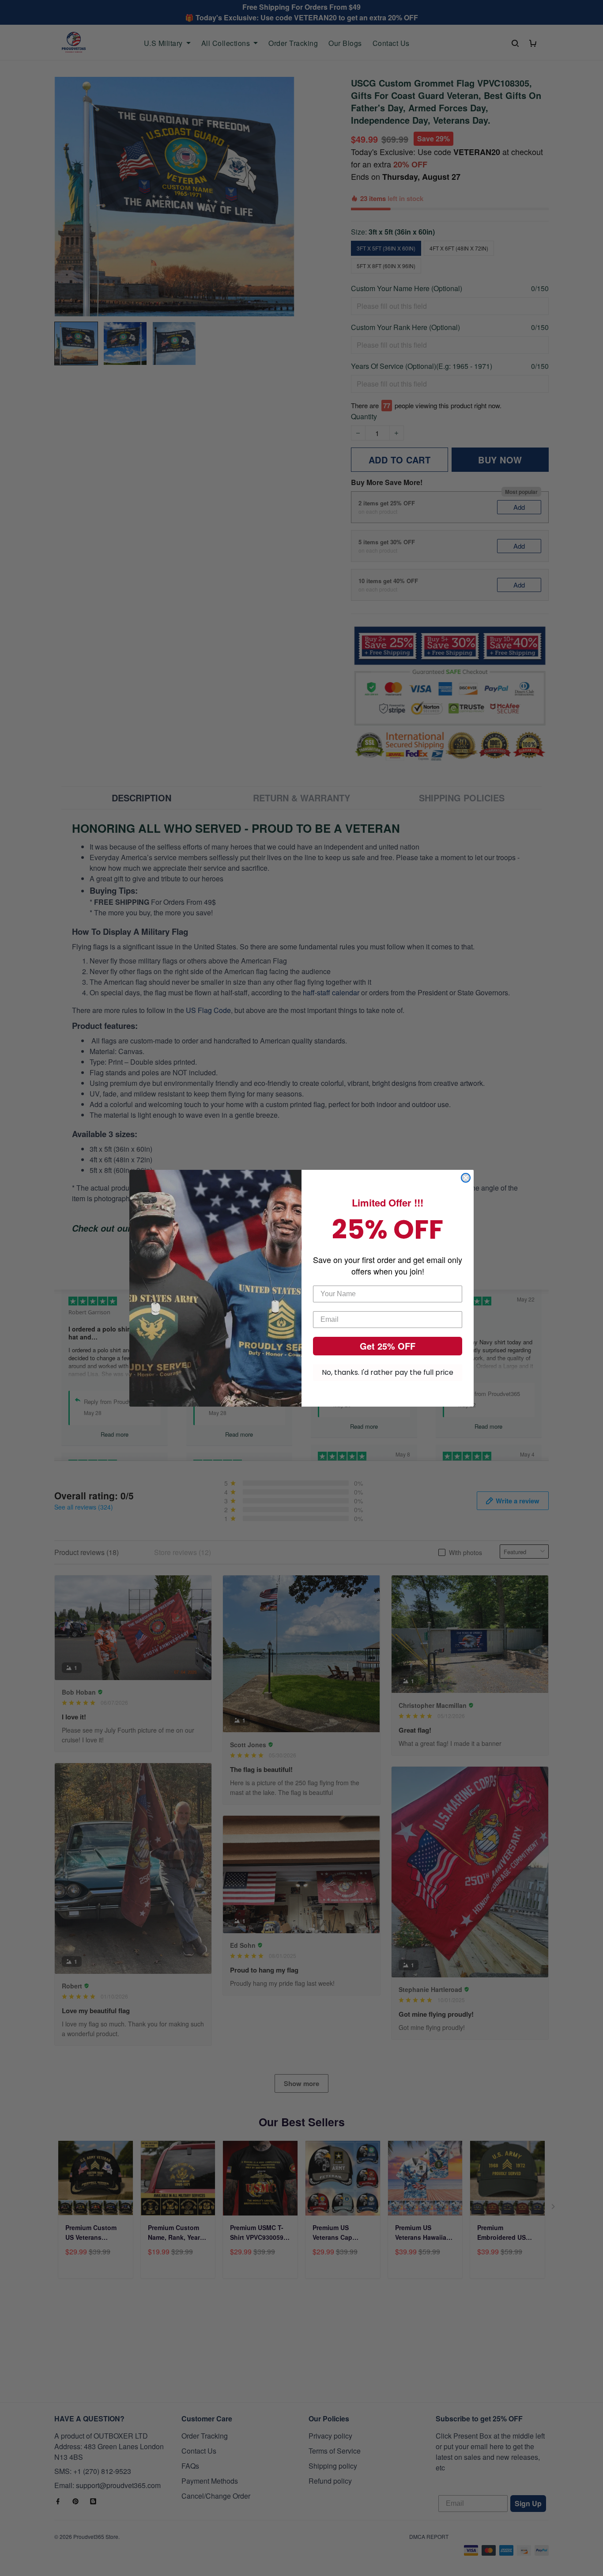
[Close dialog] (466, 1178)
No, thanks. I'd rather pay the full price (388, 1372)
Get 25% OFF (388, 1346)
